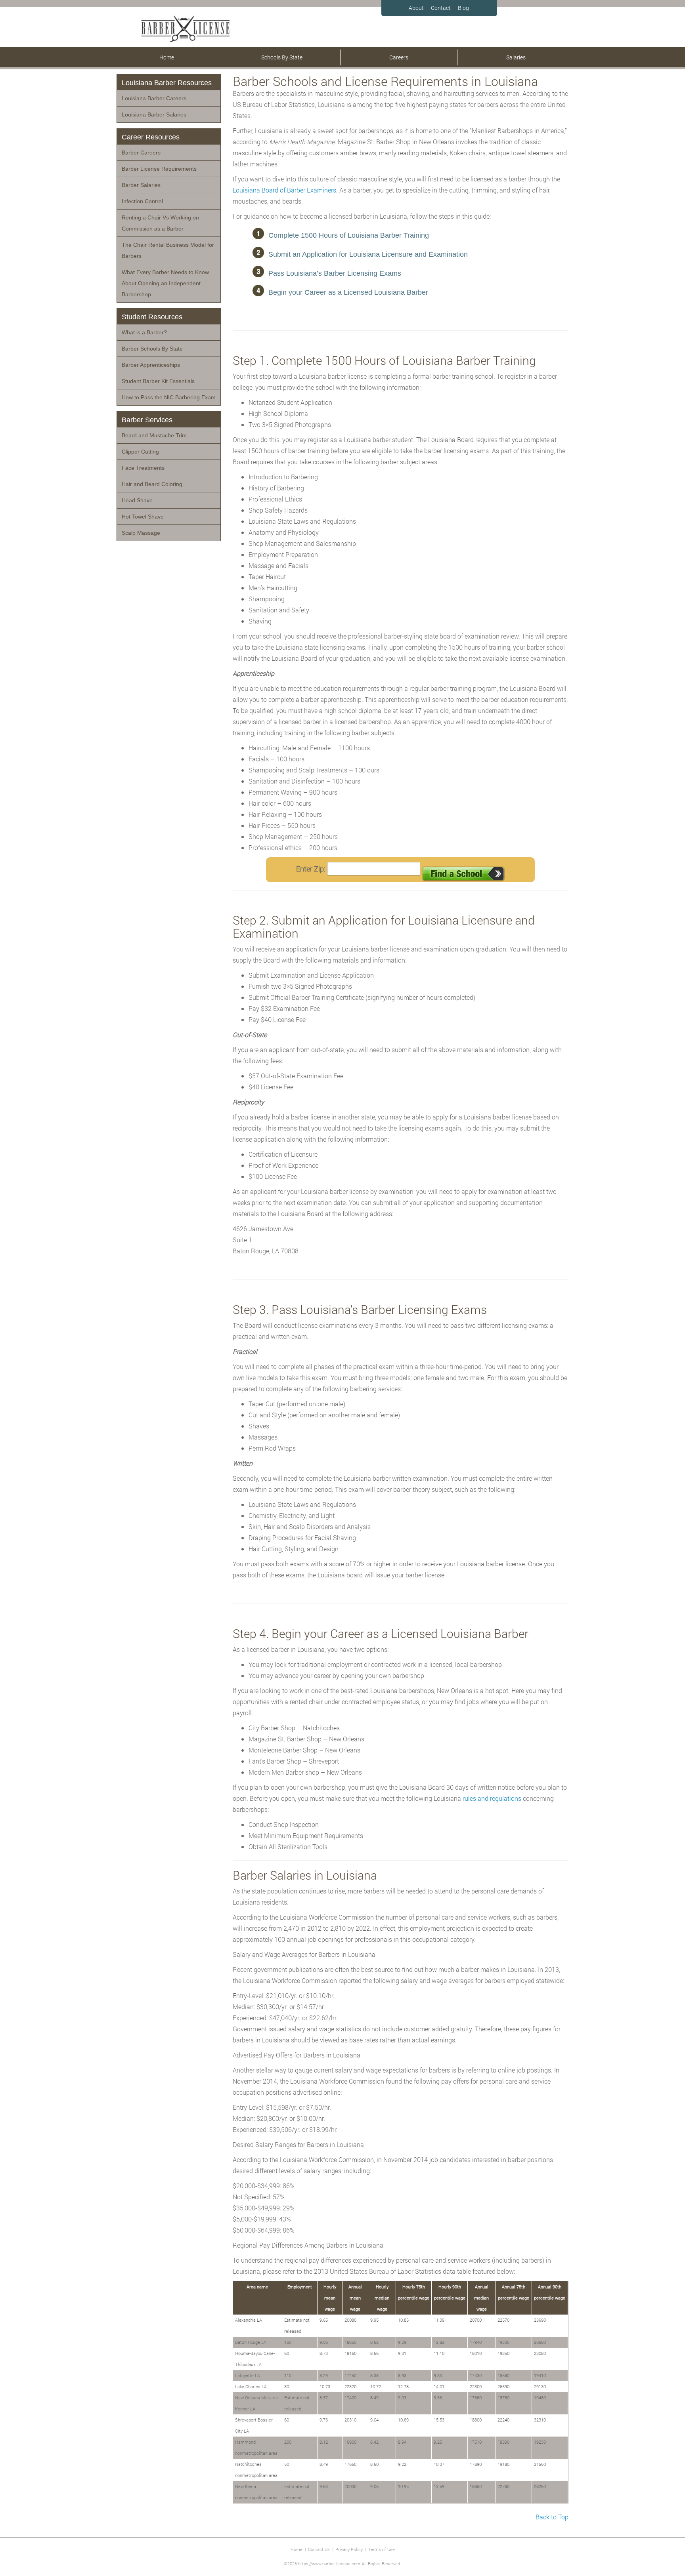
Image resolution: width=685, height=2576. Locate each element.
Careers (399, 57)
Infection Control (142, 201)
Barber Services (147, 420)
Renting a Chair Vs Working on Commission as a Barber (160, 223)
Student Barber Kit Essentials (158, 381)
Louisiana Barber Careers (154, 98)
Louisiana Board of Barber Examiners (284, 190)
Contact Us (319, 2549)
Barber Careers (141, 153)
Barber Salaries (141, 185)
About (416, 8)
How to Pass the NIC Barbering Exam (169, 397)
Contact (441, 8)
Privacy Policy (349, 2549)
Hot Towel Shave (143, 517)
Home (167, 57)
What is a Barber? (144, 332)
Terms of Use (382, 2549)
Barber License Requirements (159, 169)
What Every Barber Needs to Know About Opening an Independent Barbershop (165, 283)
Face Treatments (143, 468)
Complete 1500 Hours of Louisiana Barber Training (349, 235)
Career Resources (151, 137)
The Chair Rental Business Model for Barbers (168, 250)
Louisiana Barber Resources (167, 83)
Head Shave (137, 500)
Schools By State (282, 57)
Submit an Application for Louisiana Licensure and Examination (368, 254)
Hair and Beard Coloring (152, 484)
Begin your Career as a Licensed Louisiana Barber (348, 292)
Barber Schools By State (152, 349)
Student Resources (152, 317)
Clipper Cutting (140, 452)
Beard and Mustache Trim (154, 435)
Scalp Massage (141, 533)
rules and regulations (492, 1798)
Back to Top (552, 2517)
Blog (463, 8)
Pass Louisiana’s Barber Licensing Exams (335, 273)
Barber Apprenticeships (151, 365)
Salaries (516, 57)
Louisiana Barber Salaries (154, 114)
